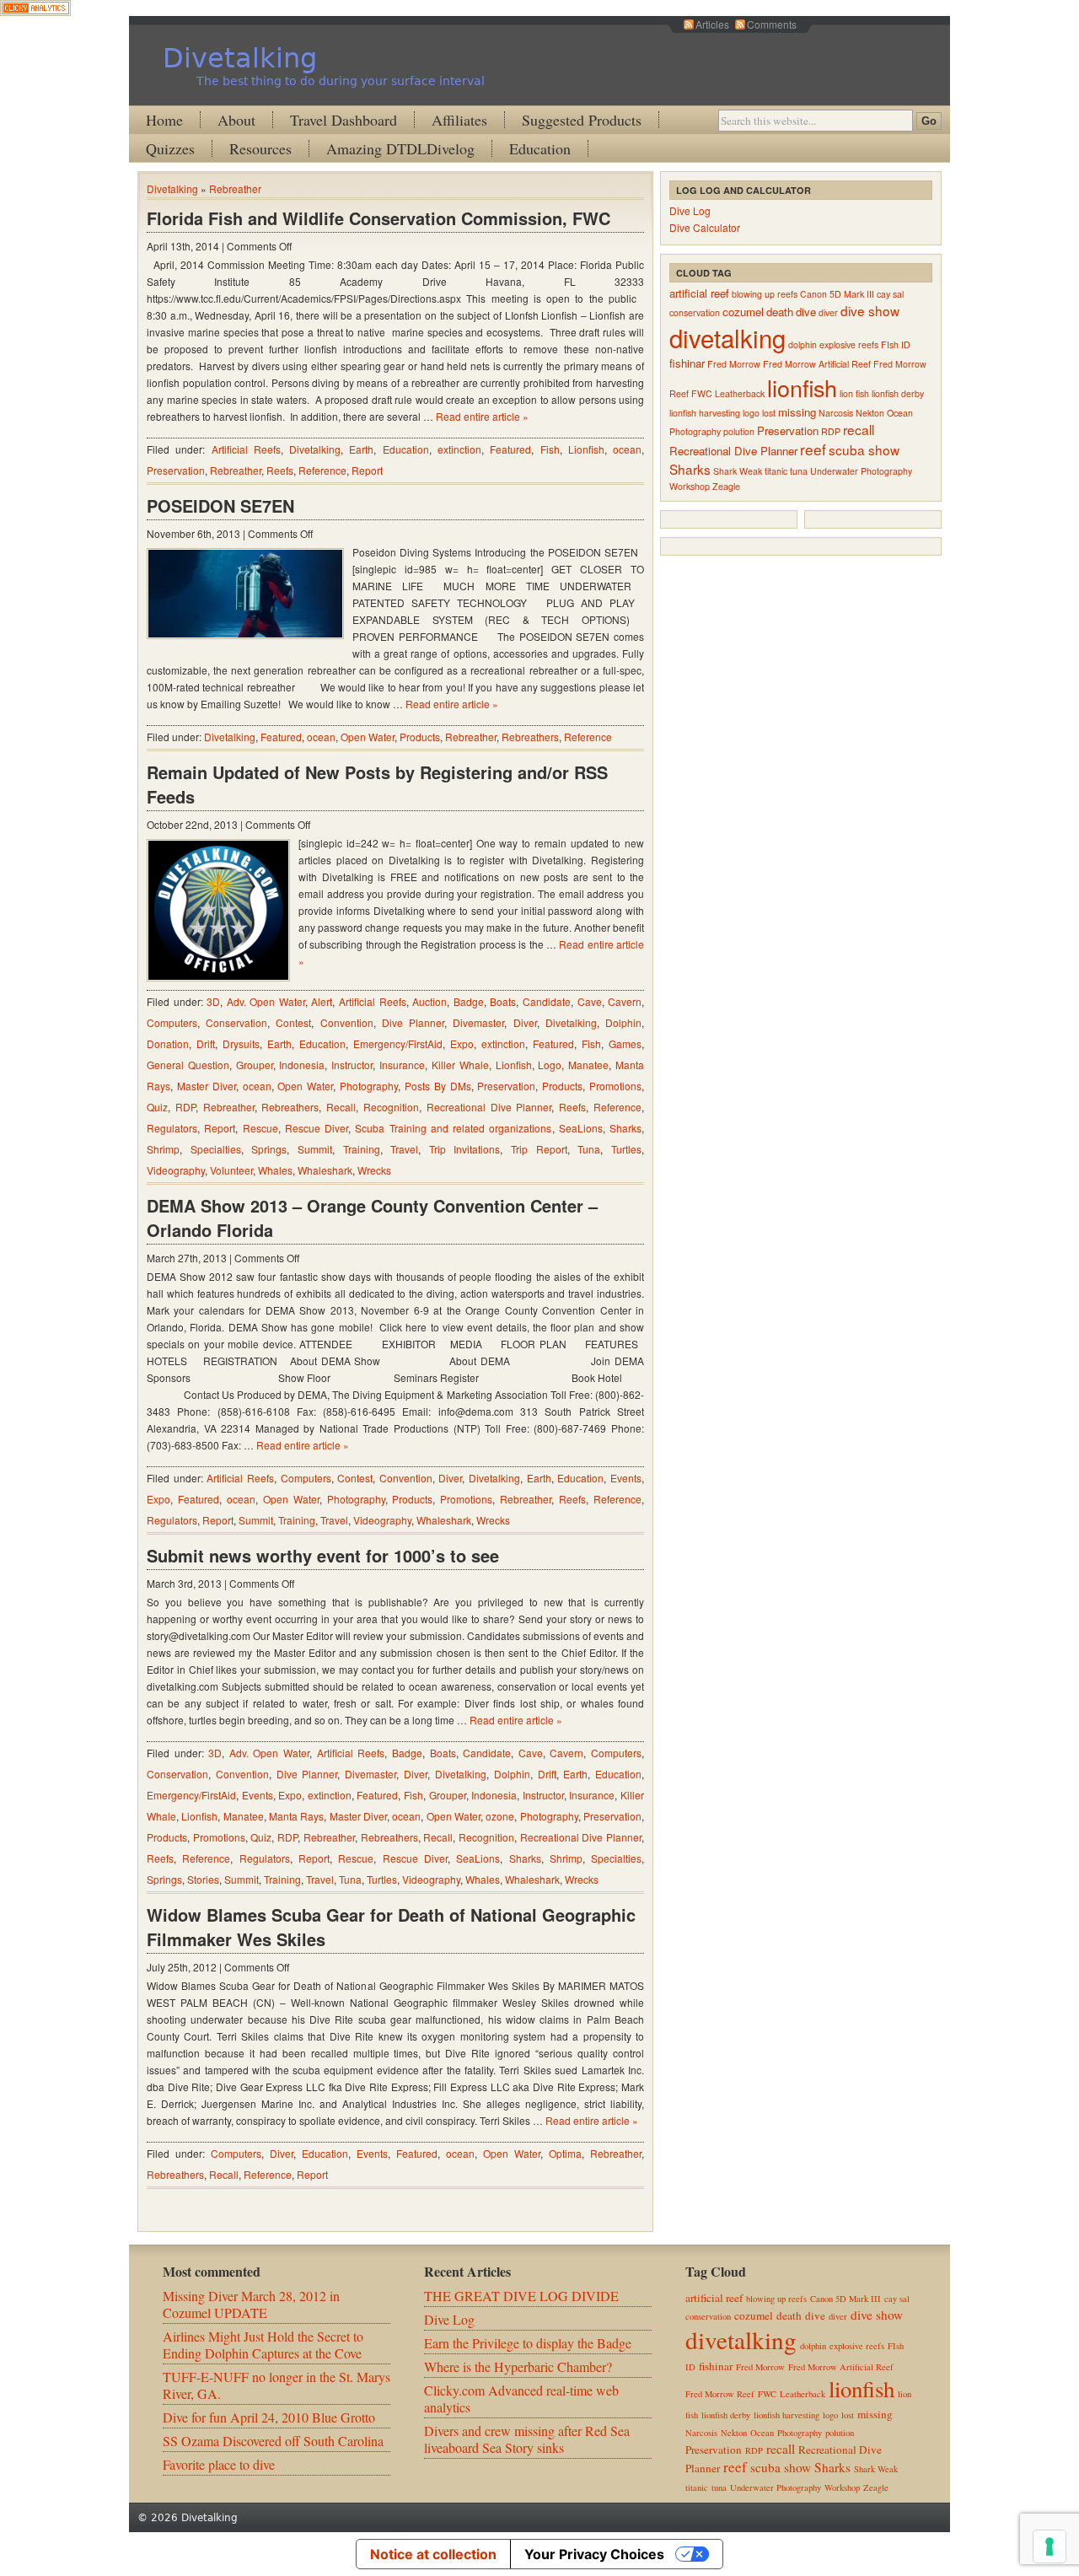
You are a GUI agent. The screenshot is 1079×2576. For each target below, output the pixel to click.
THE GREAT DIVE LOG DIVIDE (521, 2296)
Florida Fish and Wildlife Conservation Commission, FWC (378, 218)
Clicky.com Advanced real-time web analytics (521, 2399)
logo (751, 413)
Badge (469, 1001)
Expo (462, 1043)
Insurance (402, 1065)
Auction (429, 1001)
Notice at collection (433, 2554)
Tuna (589, 1149)
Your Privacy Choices (594, 2554)
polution (739, 431)
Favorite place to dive (219, 2464)
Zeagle (726, 486)
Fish (550, 449)
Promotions (615, 1086)
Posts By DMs (438, 1086)
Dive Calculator (705, 227)
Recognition (391, 1107)
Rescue (260, 1128)
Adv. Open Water (266, 1001)
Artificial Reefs (246, 449)
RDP (185, 1107)
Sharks (625, 1128)
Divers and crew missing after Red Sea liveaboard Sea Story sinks (527, 2439)
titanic (776, 471)
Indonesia (302, 1065)
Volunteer (231, 1170)
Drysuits (241, 1043)
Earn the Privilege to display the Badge (528, 2343)
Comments (772, 24)
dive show (870, 310)
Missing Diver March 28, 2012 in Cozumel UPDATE (251, 2304)
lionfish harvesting (705, 413)
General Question (188, 1065)
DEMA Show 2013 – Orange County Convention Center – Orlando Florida (372, 1218)
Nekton (870, 413)
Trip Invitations (465, 1149)
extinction (459, 449)
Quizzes (170, 148)
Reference (322, 470)
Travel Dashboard (344, 120)
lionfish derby (898, 393)
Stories (203, 1879)
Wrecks (374, 1170)
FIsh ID (896, 344)
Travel (404, 1149)
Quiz (157, 1107)
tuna (799, 471)
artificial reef (699, 293)
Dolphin (623, 1022)
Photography (369, 1086)
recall (859, 429)
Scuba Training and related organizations (453, 1128)
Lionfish (586, 449)
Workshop (690, 486)
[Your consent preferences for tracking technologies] (1049, 2546)
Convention (347, 1022)
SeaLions (581, 1128)
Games (625, 1043)
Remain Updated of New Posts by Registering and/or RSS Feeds (377, 784)
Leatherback (740, 393)
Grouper (255, 1065)
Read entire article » (482, 416)
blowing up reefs (765, 294)
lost (769, 413)
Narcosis (836, 413)
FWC (702, 393)
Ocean (900, 413)
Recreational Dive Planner (489, 1107)
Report (367, 470)
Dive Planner (413, 1022)
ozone (500, 1816)
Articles (712, 24)
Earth (361, 449)
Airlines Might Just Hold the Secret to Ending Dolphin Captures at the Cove (263, 2345)
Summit (315, 1149)
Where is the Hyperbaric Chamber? (518, 2366)
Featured (510, 449)
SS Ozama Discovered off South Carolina (273, 2441)
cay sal (890, 294)
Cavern (625, 1001)
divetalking (727, 337)
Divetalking (240, 58)
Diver (525, 1022)
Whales (275, 1170)
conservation (695, 312)
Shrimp (163, 1149)
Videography (176, 1170)
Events (626, 1478)
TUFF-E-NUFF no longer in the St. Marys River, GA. (276, 2385)
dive (806, 312)
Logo (550, 1065)
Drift (206, 1043)
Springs (269, 1149)
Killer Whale (460, 1065)
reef (813, 449)
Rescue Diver (317, 1128)
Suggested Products (582, 120)
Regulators (172, 1128)
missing (797, 412)
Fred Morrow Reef (720, 2394)
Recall (341, 1107)
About (236, 120)
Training (362, 1149)
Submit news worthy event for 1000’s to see (323, 1555)
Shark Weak (738, 471)
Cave (590, 1001)
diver (828, 312)
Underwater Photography (861, 471)
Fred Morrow (734, 364)
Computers (172, 1022)
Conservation (236, 1022)
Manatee (588, 1065)
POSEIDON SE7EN (220, 506)
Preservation (176, 470)
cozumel (743, 312)
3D (213, 1001)
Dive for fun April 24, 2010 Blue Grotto (269, 2417)
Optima (565, 2153)
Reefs (280, 470)
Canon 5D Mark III (837, 294)
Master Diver (207, 1086)
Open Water (368, 737)
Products (420, 737)
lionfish (802, 387)
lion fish (854, 393)
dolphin (803, 344)
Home (164, 120)
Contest (293, 1022)
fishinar (687, 363)
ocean (627, 449)
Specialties (216, 1149)
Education (540, 148)
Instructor (352, 1065)
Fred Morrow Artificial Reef (817, 364)
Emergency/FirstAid (398, 1043)
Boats (503, 1001)
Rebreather (235, 188)
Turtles (626, 1149)
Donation (168, 1043)
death (780, 312)
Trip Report (539, 1149)
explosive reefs (849, 344)
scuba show (864, 449)
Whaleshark (325, 1170)
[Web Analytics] (35, 11)
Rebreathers (530, 737)
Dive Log (690, 210)
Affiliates (459, 120)
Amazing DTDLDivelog (400, 148)
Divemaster (478, 1022)
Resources (260, 148)
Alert (322, 1001)
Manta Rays (296, 1816)
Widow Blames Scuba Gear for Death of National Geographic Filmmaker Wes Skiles (391, 1927)
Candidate (547, 1001)
